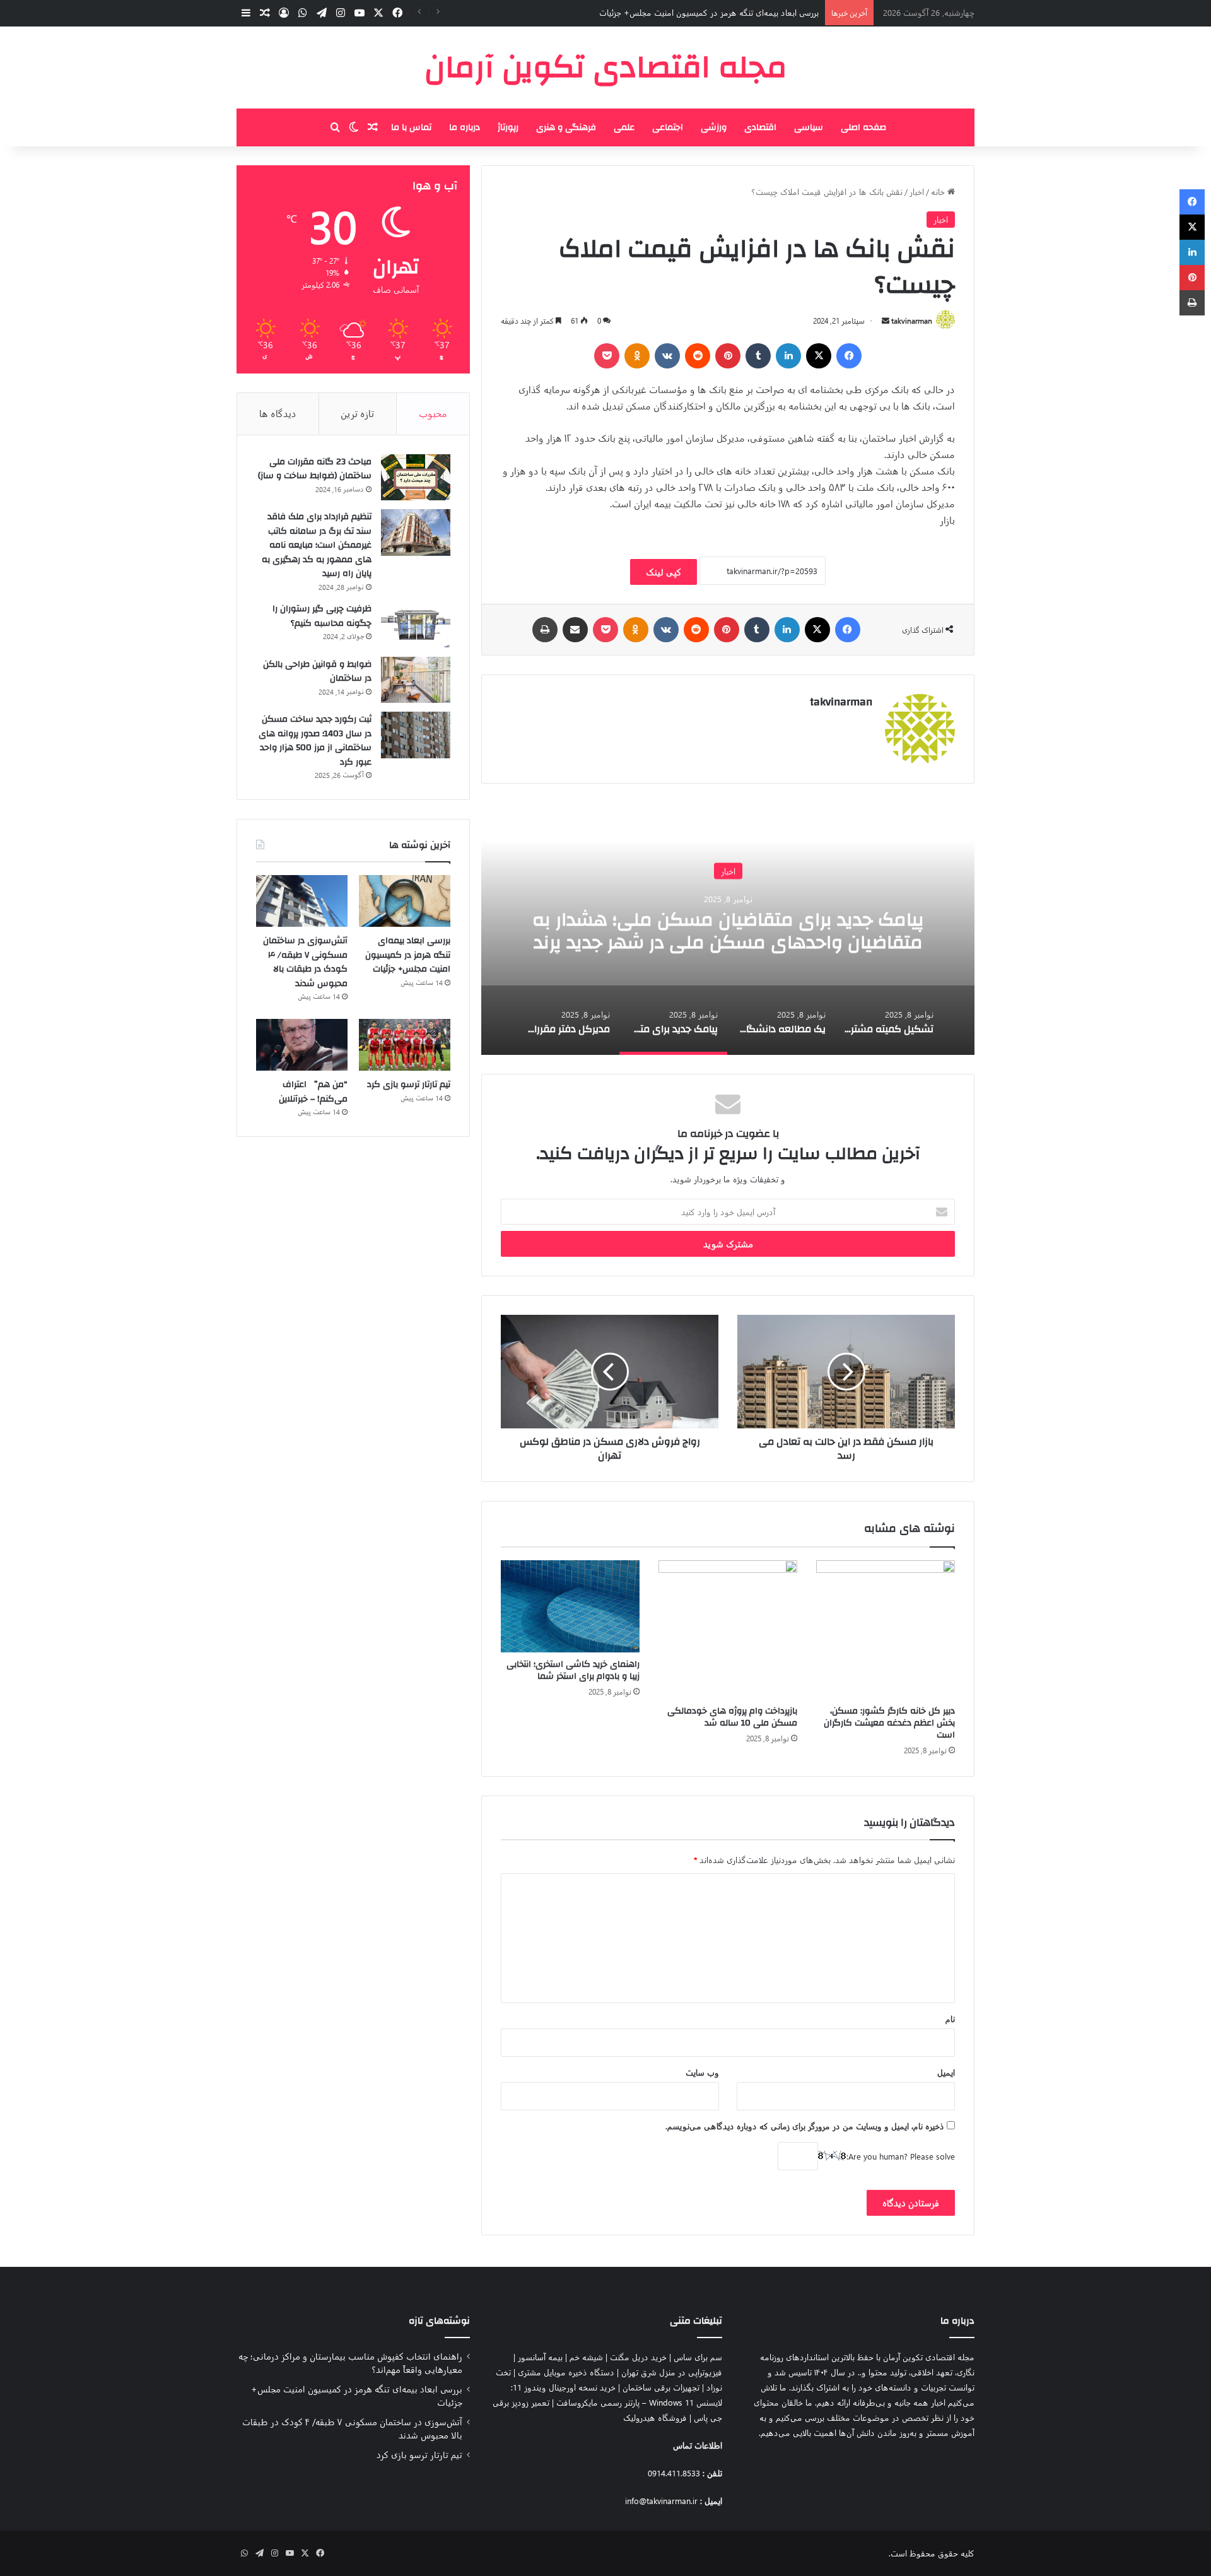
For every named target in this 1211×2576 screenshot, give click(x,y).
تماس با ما (411, 127)
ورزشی (714, 127)
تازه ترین (357, 413)
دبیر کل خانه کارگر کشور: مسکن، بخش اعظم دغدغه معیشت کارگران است (889, 1723)
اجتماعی (668, 127)
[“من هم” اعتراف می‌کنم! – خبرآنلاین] (302, 1045)
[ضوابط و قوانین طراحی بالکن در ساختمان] (416, 680)
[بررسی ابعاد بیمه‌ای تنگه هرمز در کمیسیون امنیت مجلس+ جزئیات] (405, 901)
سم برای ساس (698, 2357)
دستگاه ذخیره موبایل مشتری (566, 2372)
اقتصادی (760, 127)
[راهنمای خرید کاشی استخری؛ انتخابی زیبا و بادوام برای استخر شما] (570, 1607)
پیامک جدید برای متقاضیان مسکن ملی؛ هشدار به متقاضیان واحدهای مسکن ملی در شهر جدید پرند (728, 930)
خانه (939, 191)
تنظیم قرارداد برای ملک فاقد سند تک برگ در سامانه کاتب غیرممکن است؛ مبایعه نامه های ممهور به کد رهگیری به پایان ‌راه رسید (317, 545)
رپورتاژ (508, 127)
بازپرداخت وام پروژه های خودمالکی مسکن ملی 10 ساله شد (732, 1717)
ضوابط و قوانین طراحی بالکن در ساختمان (317, 672)
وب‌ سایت (702, 2072)
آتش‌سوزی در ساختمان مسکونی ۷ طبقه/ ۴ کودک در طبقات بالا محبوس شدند (305, 962)
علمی (624, 127)
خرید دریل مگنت (638, 2357)
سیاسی (809, 127)
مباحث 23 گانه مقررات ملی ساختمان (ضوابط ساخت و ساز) (315, 469)
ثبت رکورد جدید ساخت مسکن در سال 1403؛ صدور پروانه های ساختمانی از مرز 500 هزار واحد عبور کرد (315, 741)
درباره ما (465, 127)
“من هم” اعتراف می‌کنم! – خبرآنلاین (313, 1092)
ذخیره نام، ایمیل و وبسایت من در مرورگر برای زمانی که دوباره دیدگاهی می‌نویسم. (805, 2126)
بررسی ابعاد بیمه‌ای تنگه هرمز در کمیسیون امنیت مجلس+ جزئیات (408, 955)
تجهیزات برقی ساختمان (661, 2387)
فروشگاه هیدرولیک (655, 2417)
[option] (728, 929)
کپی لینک (664, 572)
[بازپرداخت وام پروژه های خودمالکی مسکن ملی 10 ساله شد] (728, 1630)
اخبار (917, 191)
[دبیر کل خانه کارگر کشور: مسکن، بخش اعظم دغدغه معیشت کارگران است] (886, 1630)
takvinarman (912, 321)
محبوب (433, 413)
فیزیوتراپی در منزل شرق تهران (672, 2372)
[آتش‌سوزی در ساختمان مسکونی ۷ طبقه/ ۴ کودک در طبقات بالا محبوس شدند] (302, 901)
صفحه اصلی (863, 127)
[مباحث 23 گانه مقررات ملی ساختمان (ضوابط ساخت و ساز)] (416, 478)
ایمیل (946, 2072)
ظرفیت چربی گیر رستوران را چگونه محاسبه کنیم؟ (322, 616)
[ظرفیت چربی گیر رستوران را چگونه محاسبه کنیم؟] (416, 625)
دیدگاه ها (278, 413)
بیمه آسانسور (540, 2357)
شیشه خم (586, 2357)
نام (950, 2019)
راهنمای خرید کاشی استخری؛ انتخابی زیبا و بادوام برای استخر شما (573, 1670)
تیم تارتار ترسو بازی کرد (409, 1085)
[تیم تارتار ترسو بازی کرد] (405, 1045)
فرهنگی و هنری (566, 127)
